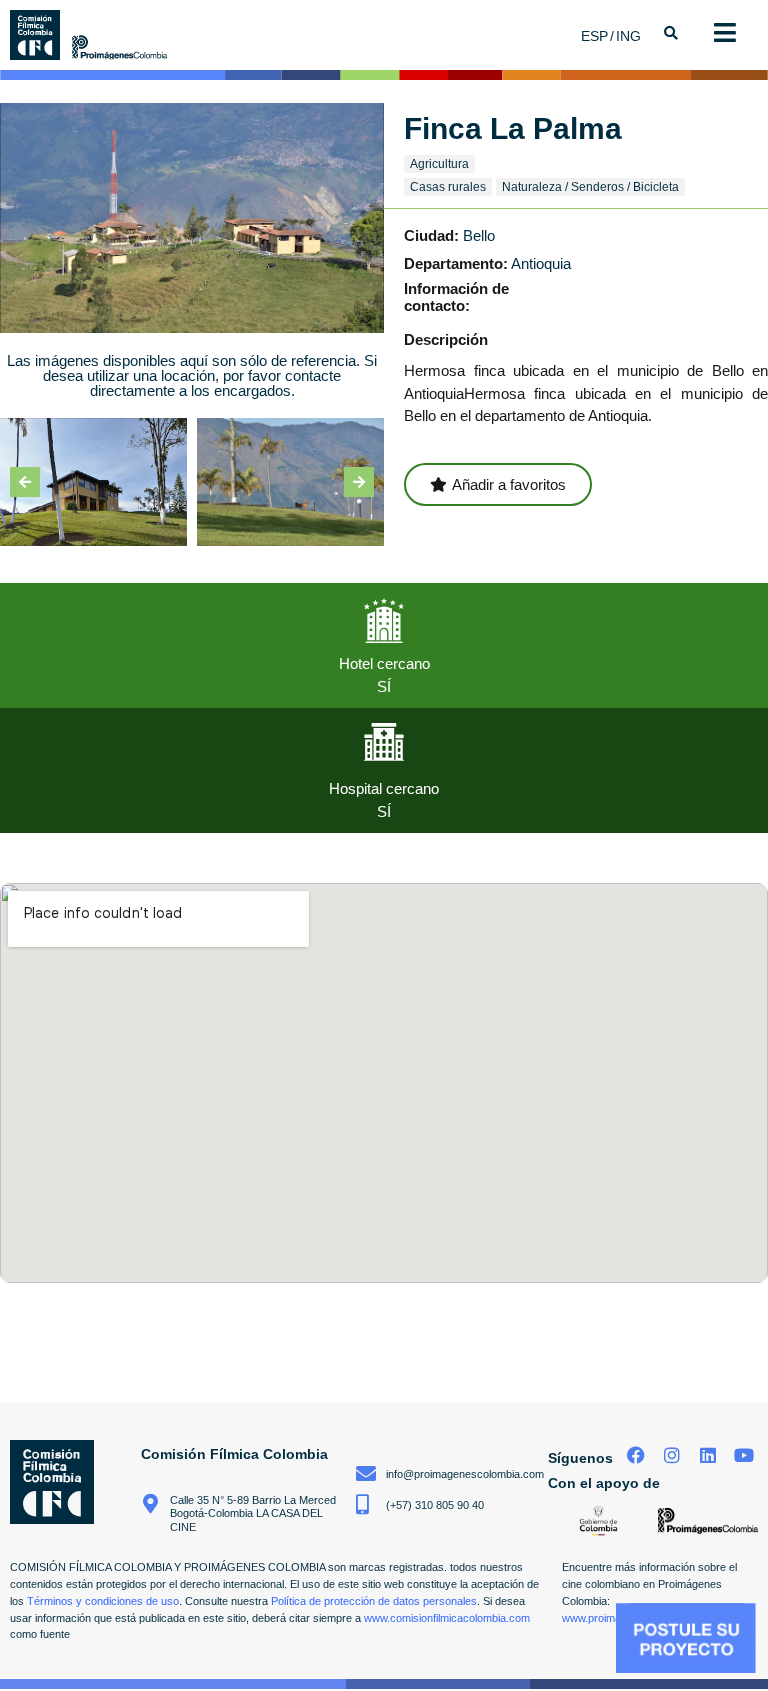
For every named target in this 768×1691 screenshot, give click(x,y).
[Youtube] (743, 1454)
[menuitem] (598, 35)
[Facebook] (636, 1454)
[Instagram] (672, 1454)
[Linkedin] (707, 1454)
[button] (25, 482)
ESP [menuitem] (594, 36)
